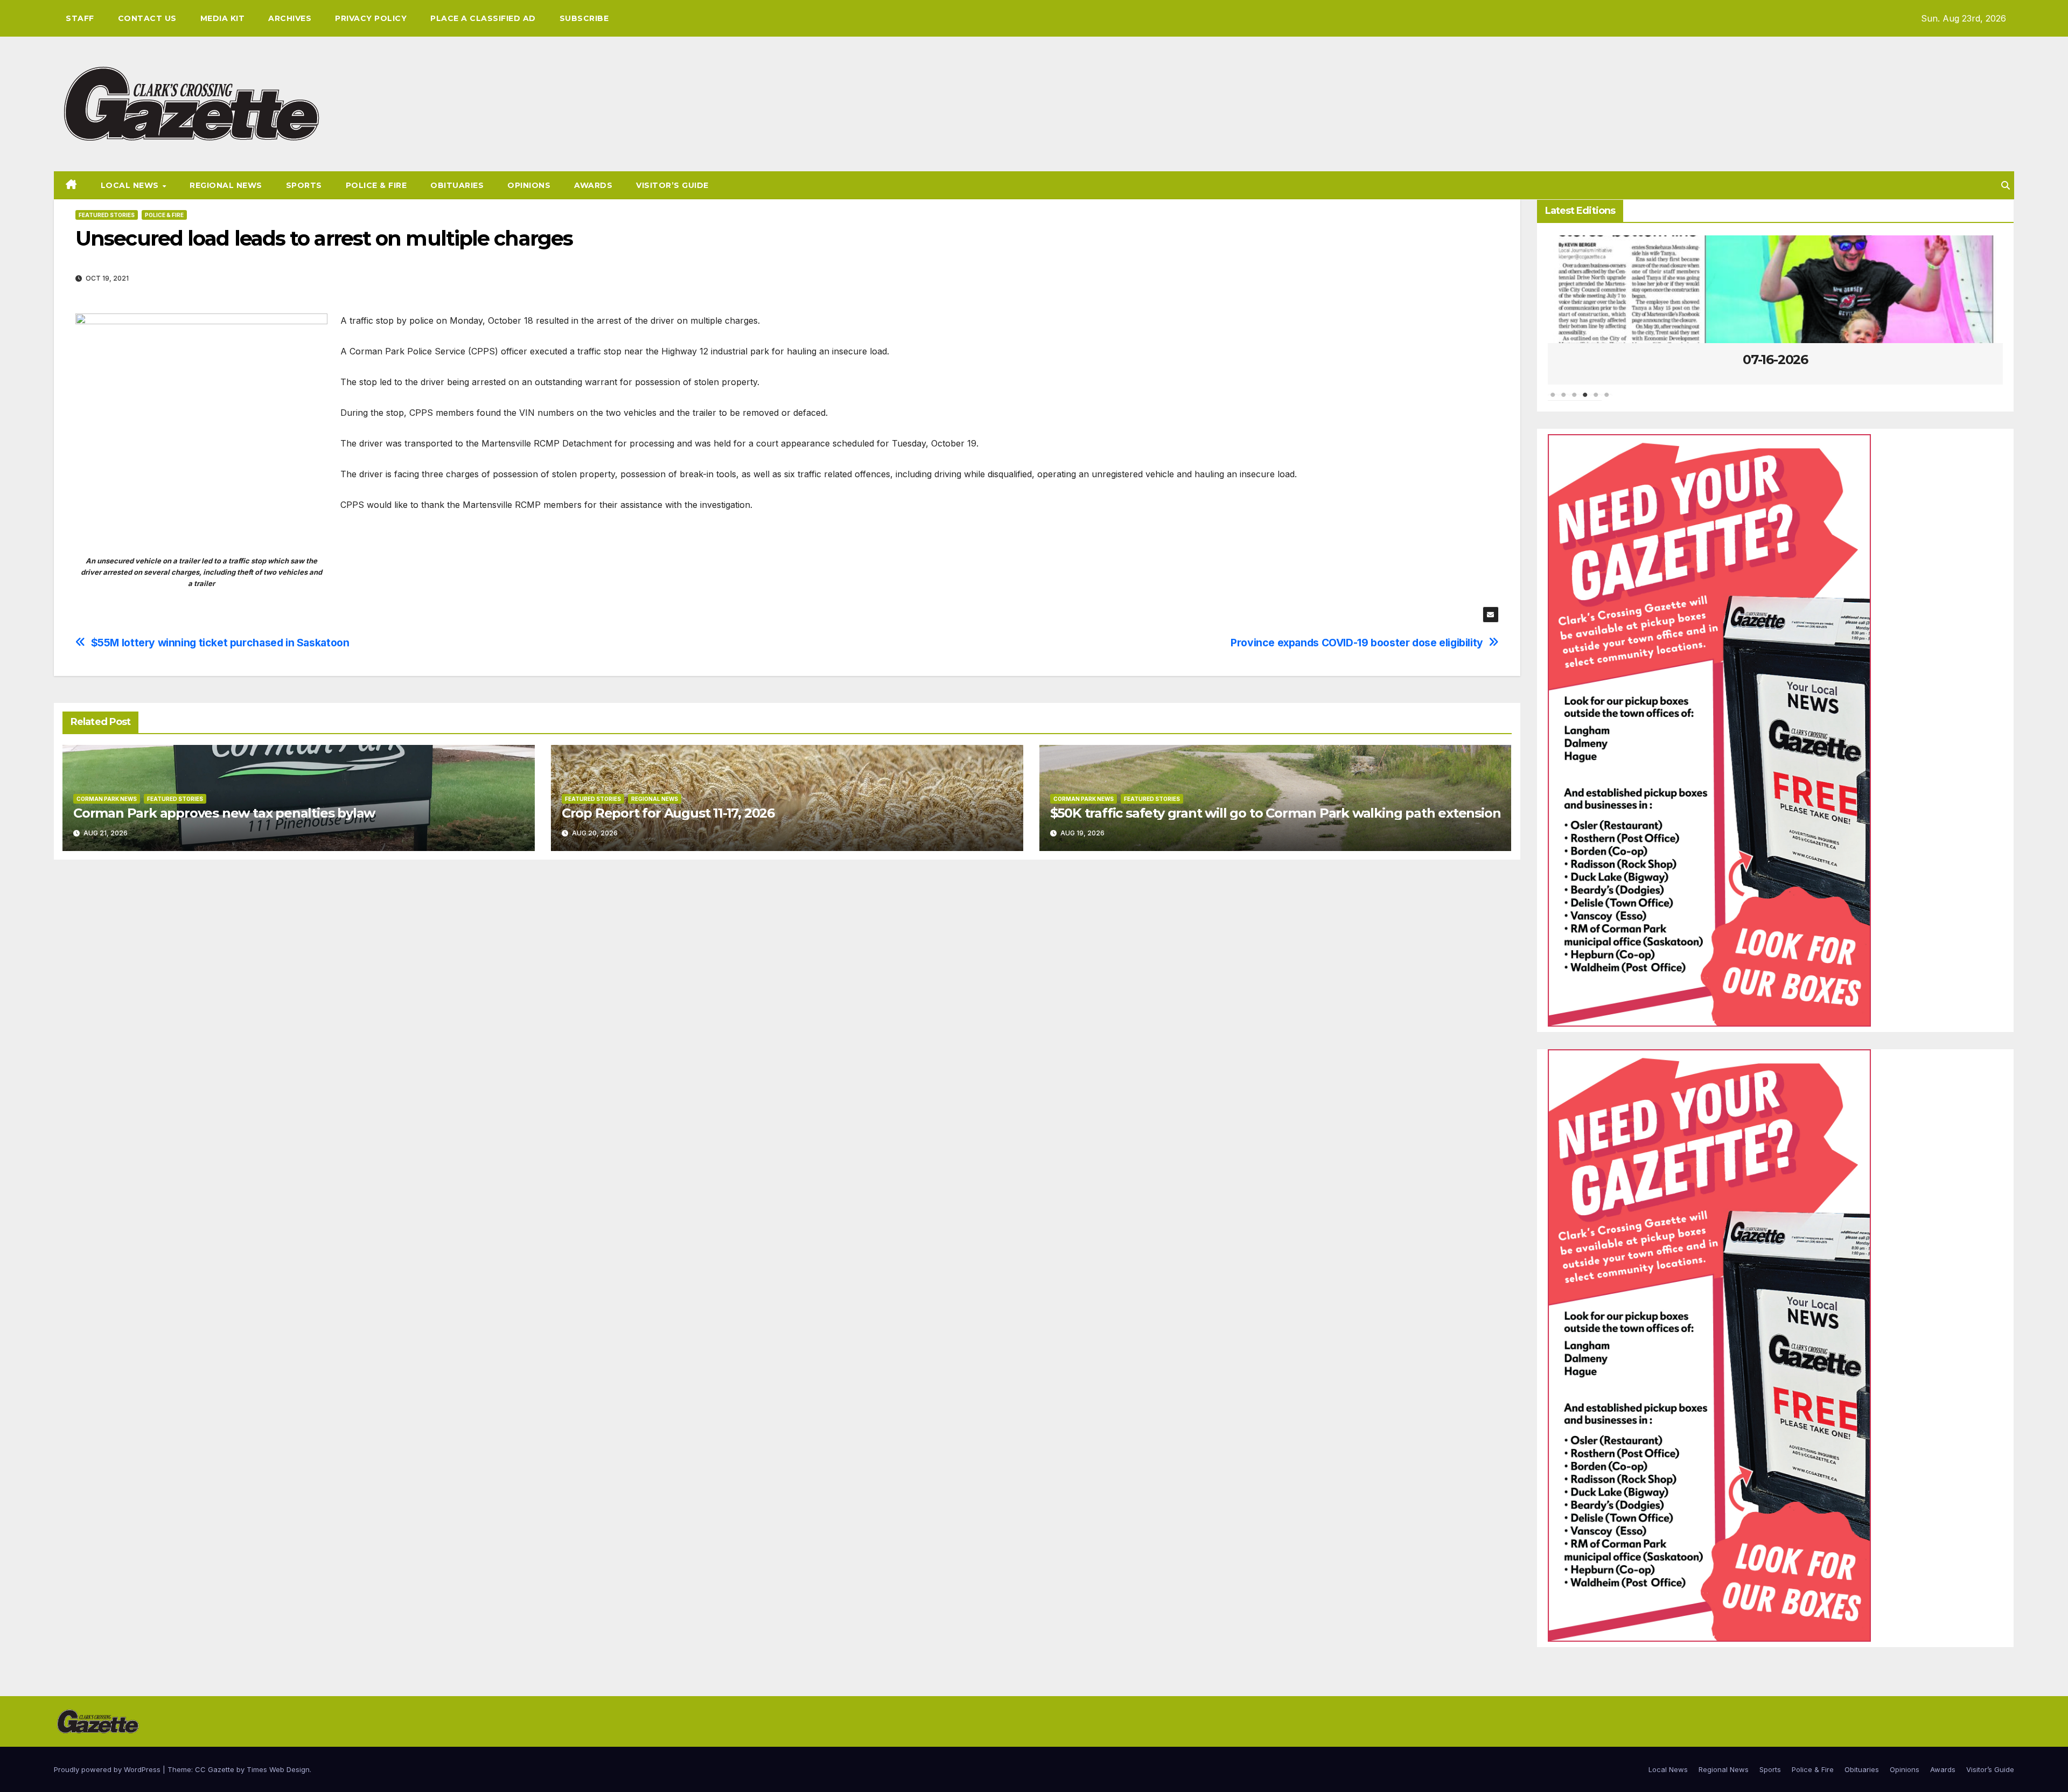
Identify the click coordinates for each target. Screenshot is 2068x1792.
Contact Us (147, 18)
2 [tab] (1564, 400)
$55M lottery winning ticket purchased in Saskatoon (220, 643)
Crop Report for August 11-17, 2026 (668, 813)
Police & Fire (376, 185)
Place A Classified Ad (483, 18)
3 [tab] (1575, 400)
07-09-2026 (1775, 360)
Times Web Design (278, 1769)
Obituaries (457, 185)
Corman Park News (107, 799)
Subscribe (584, 18)
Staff (80, 18)
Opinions (529, 185)
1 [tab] (1553, 400)
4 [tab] (1585, 400)
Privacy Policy (371, 18)
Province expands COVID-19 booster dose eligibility (1357, 643)
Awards (593, 185)
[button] (2006, 185)
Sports (304, 185)
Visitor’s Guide (672, 185)
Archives (290, 18)
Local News (131, 185)
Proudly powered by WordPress (108, 1769)
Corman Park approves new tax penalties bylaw (224, 813)
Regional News (226, 185)
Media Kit (223, 18)
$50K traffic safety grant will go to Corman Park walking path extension (1276, 813)
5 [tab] (1596, 400)
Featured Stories (107, 215)
